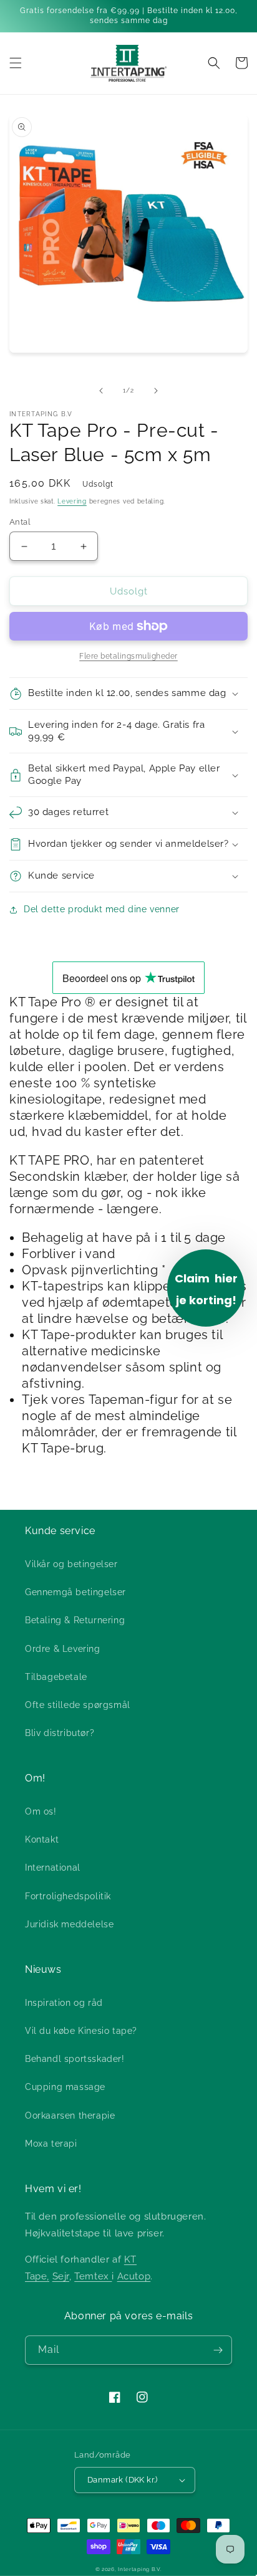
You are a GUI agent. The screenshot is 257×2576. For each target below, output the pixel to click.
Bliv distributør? (60, 1733)
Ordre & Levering (63, 1649)
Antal (20, 522)
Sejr (61, 2276)
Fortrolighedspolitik (68, 1896)
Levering (72, 501)
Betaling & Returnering (75, 1620)
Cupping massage (65, 2087)
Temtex (93, 2276)
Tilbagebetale (56, 1677)
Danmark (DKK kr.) (123, 2480)
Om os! (41, 1811)
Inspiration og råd (64, 2003)
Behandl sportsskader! (75, 2059)
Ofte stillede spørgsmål (78, 1705)
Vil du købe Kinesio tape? (81, 2031)
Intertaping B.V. (140, 2569)
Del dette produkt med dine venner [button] (102, 909)
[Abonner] (218, 2350)
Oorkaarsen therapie (70, 2116)
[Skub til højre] (156, 391)
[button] (16, 63)
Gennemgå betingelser (75, 1592)
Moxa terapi (51, 2144)
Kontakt (42, 1839)
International (53, 1868)
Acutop (134, 2276)
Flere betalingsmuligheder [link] (128, 656)
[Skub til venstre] (101, 391)
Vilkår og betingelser (71, 1564)
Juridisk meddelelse (69, 1924)
